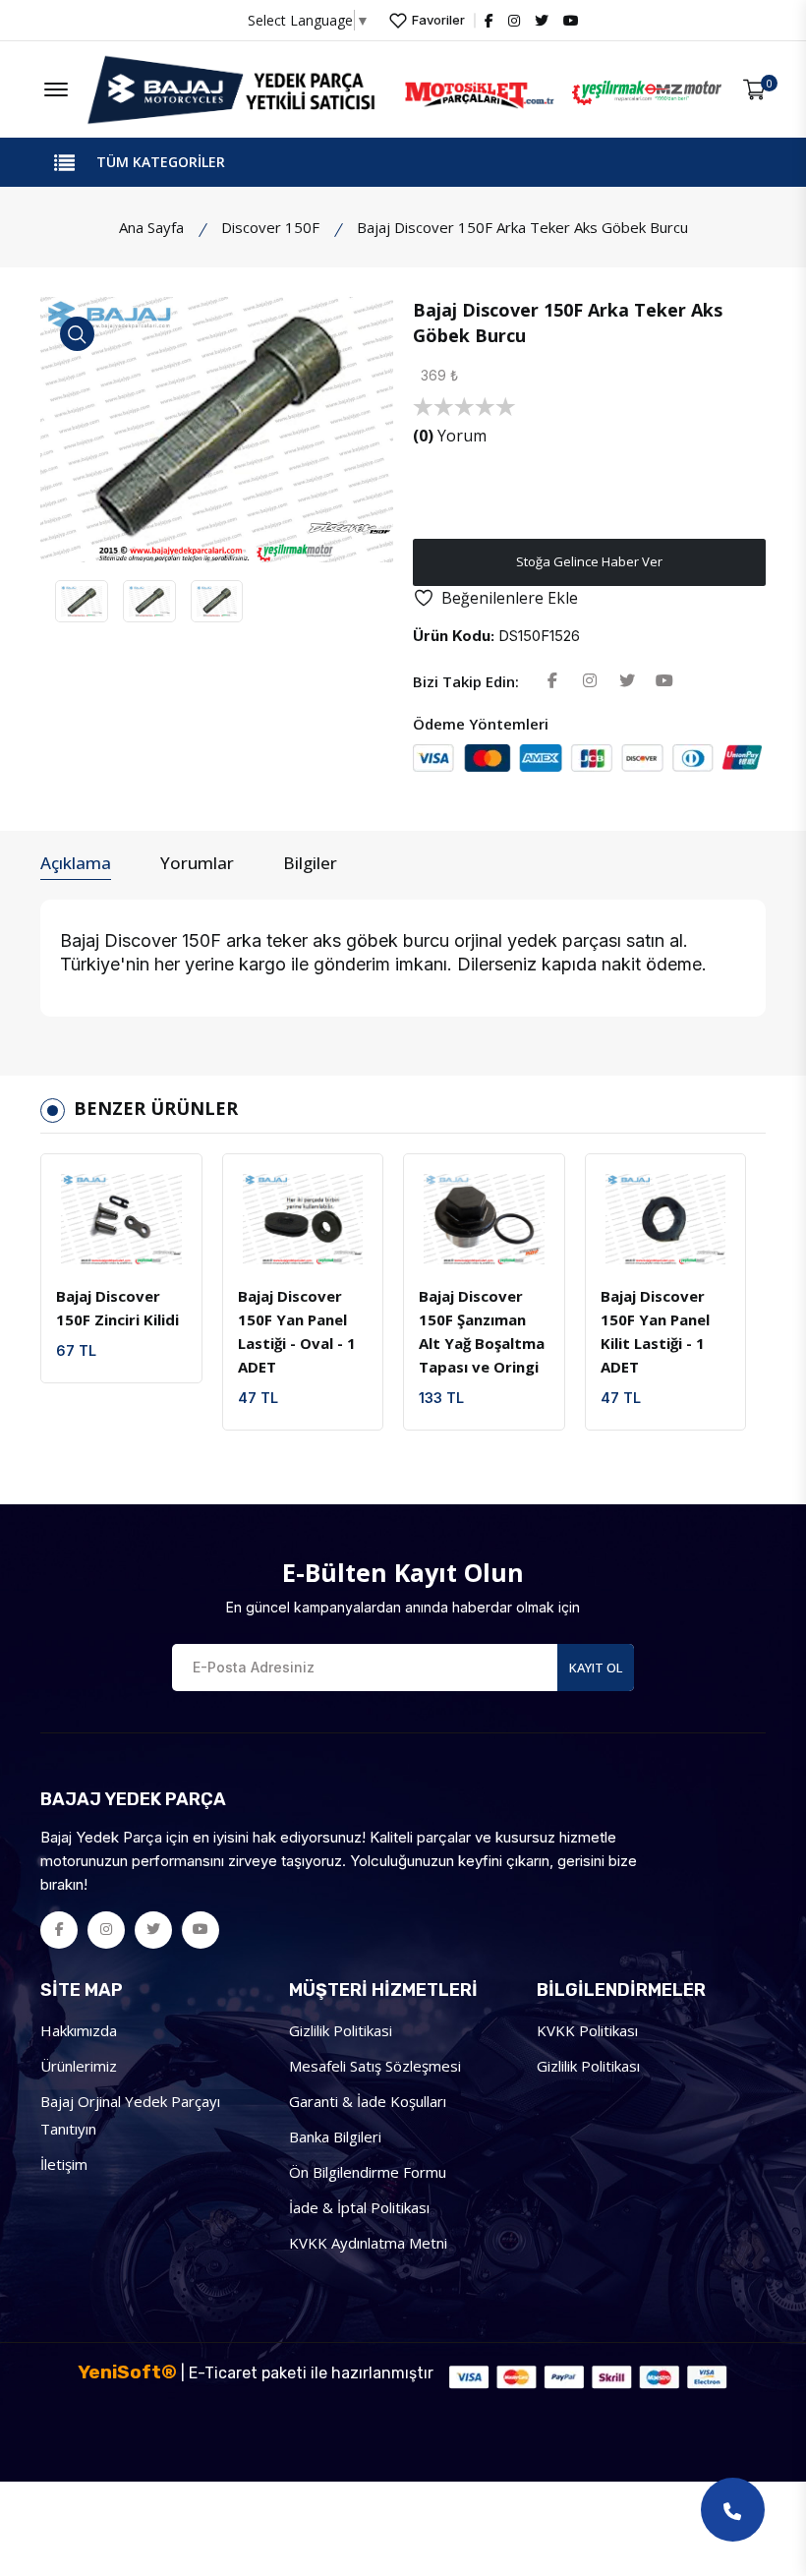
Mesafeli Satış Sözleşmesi (375, 2066)
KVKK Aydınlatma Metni (368, 2243)
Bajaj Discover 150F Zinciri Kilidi (117, 1308)
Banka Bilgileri (335, 2137)
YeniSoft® (127, 2372)
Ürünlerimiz (79, 2066)
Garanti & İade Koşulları (368, 2101)
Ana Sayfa (151, 227)
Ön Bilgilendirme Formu (368, 2172)
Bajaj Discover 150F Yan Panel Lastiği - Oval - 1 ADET (297, 1331)
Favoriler (437, 20)
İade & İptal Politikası (359, 2207)
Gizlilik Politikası (588, 2066)
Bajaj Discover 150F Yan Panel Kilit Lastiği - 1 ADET (655, 1331)
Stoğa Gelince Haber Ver (589, 561)
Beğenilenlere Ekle (510, 598)
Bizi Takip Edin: (466, 681)
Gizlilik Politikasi (341, 2030)
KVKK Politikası (587, 2030)
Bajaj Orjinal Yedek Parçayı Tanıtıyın (130, 2115)
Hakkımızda (79, 2030)
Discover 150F (270, 227)
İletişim (64, 2164)
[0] (754, 90)
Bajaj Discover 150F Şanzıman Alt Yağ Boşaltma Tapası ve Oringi (482, 1331)
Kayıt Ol (596, 1668)
